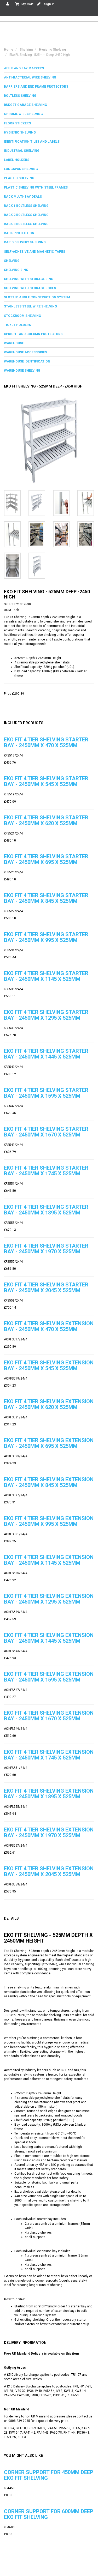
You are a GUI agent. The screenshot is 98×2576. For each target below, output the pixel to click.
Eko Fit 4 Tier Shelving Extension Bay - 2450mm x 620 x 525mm (49, 1404)
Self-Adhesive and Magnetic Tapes (34, 252)
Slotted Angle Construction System (37, 297)
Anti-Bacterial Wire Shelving (30, 77)
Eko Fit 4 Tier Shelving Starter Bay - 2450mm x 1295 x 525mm (46, 1015)
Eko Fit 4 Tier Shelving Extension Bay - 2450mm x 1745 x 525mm (49, 1755)
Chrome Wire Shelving (23, 114)
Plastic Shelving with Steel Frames (36, 188)
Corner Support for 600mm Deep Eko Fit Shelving (49, 2514)
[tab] (49, 68)
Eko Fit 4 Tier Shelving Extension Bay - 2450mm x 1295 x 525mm (49, 1599)
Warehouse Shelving (22, 371)
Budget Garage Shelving (25, 105)
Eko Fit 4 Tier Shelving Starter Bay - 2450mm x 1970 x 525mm (46, 1249)
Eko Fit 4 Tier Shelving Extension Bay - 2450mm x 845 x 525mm (49, 1482)
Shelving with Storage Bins (28, 279)
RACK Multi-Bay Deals (23, 197)
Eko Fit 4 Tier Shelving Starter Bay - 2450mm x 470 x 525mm (46, 742)
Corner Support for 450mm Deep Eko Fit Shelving (49, 2475)
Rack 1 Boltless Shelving (26, 206)
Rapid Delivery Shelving (25, 242)
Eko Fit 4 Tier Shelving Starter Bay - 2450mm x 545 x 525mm (46, 781)
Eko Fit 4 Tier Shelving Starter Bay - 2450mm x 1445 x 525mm (46, 1054)
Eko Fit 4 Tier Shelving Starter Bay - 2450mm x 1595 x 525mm (46, 1093)
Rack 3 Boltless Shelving (26, 224)
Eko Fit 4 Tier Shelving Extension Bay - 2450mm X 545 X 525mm (49, 1365)
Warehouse (14, 343)
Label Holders (17, 160)
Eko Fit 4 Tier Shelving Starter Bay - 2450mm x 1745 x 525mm (46, 1171)
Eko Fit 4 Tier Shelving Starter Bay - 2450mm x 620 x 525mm (46, 820)
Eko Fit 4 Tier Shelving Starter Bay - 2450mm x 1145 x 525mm (46, 976)
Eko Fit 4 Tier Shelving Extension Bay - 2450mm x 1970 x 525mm (49, 1833)
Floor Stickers (17, 123)
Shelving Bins (16, 270)
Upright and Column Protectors (33, 334)
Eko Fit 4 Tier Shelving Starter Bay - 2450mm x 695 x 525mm (46, 859)
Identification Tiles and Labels (32, 142)
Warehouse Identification (27, 361)
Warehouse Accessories (25, 352)
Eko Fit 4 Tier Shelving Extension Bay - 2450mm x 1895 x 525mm (49, 1794)
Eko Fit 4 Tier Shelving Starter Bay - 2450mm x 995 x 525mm (46, 937)
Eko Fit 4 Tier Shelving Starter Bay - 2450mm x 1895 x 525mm (46, 1210)
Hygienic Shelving (20, 132)
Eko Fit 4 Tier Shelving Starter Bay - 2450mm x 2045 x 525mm (46, 1287)
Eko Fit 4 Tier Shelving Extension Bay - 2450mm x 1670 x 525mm (49, 1716)
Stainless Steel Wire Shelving (30, 306)
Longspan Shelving (21, 169)
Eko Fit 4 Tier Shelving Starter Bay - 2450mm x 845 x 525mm (46, 898)
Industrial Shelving (22, 151)
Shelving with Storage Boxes (30, 288)
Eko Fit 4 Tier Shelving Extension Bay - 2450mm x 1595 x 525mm (49, 1677)
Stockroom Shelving (22, 316)
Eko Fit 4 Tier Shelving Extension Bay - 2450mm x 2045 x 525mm (49, 1871)
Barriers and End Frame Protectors (36, 87)
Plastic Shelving (19, 178)
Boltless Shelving (20, 96)
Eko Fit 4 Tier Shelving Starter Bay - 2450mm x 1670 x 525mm (46, 1132)
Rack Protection (19, 233)
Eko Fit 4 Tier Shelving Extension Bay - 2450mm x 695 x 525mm (49, 1443)
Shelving (12, 261)
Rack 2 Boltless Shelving (26, 215)
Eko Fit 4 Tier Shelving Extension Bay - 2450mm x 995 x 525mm (49, 1521)
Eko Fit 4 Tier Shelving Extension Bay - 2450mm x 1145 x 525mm (49, 1560)
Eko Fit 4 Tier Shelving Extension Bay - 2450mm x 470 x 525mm (49, 1326)
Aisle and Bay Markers (24, 68)
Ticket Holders (17, 325)
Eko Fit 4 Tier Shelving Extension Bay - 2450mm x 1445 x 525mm (49, 1638)
